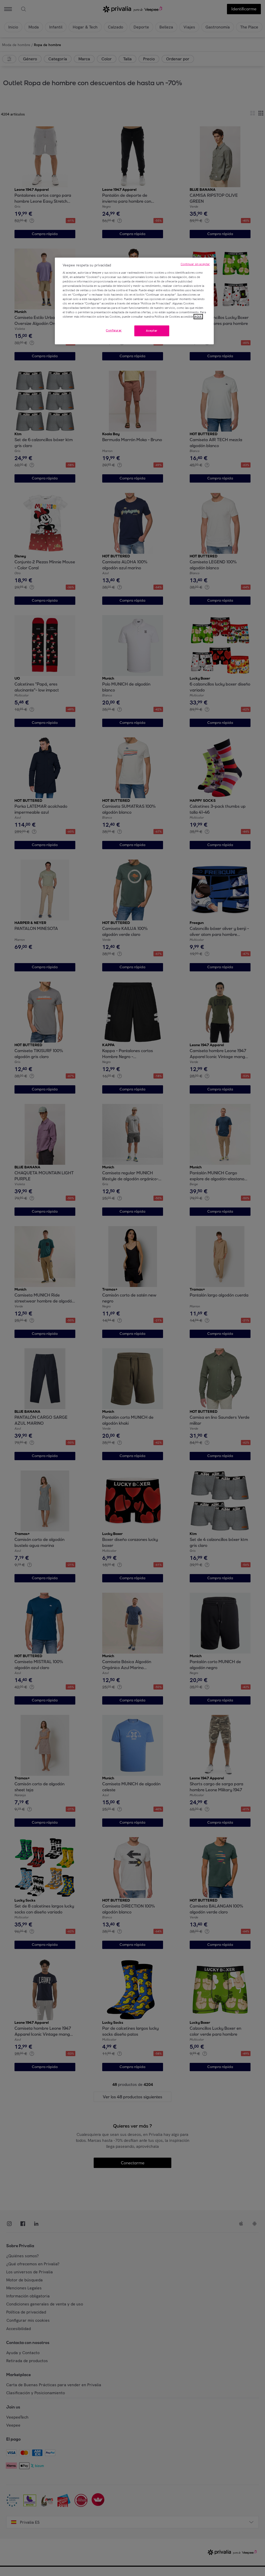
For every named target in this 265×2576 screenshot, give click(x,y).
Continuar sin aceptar (195, 264)
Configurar (114, 330)
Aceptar (152, 331)
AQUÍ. (198, 317)
